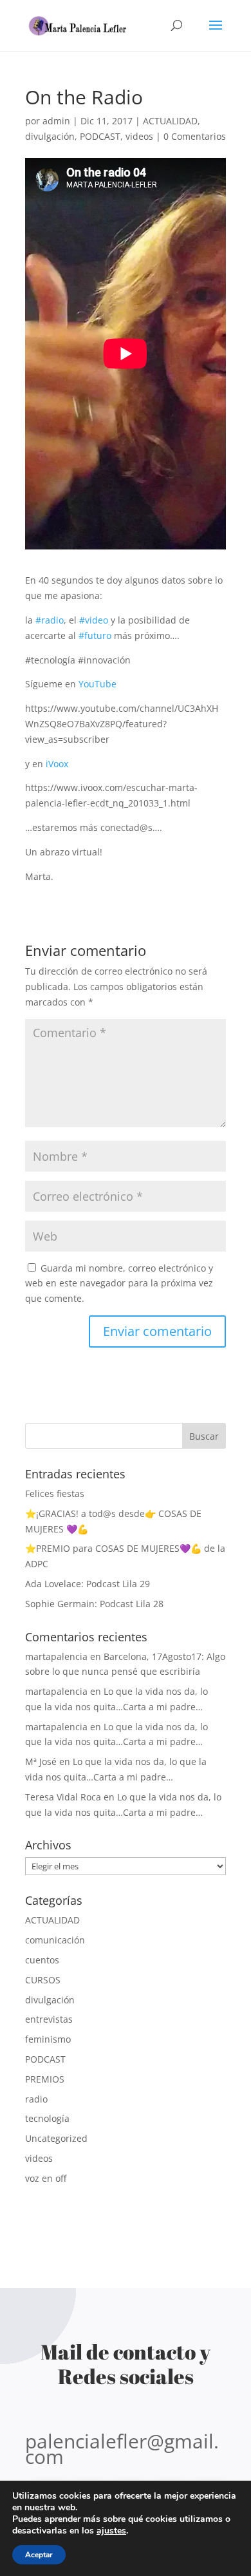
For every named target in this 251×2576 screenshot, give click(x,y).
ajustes (111, 2531)
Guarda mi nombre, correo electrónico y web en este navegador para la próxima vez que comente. (119, 1283)
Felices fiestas (55, 1493)
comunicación (55, 1940)
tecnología (47, 2118)
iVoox (57, 764)
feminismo (48, 2039)
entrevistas (49, 2019)
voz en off (46, 2178)
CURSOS (43, 1980)
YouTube (98, 684)
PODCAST (100, 136)
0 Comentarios (195, 136)
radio (36, 2099)
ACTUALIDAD (170, 121)
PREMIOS (45, 2079)
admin (56, 121)
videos (139, 136)
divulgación (50, 136)
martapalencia (56, 1656)
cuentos (42, 1960)
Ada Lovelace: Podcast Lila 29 (88, 1584)
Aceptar (39, 2555)
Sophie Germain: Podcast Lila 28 (94, 1604)
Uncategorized (56, 2138)
